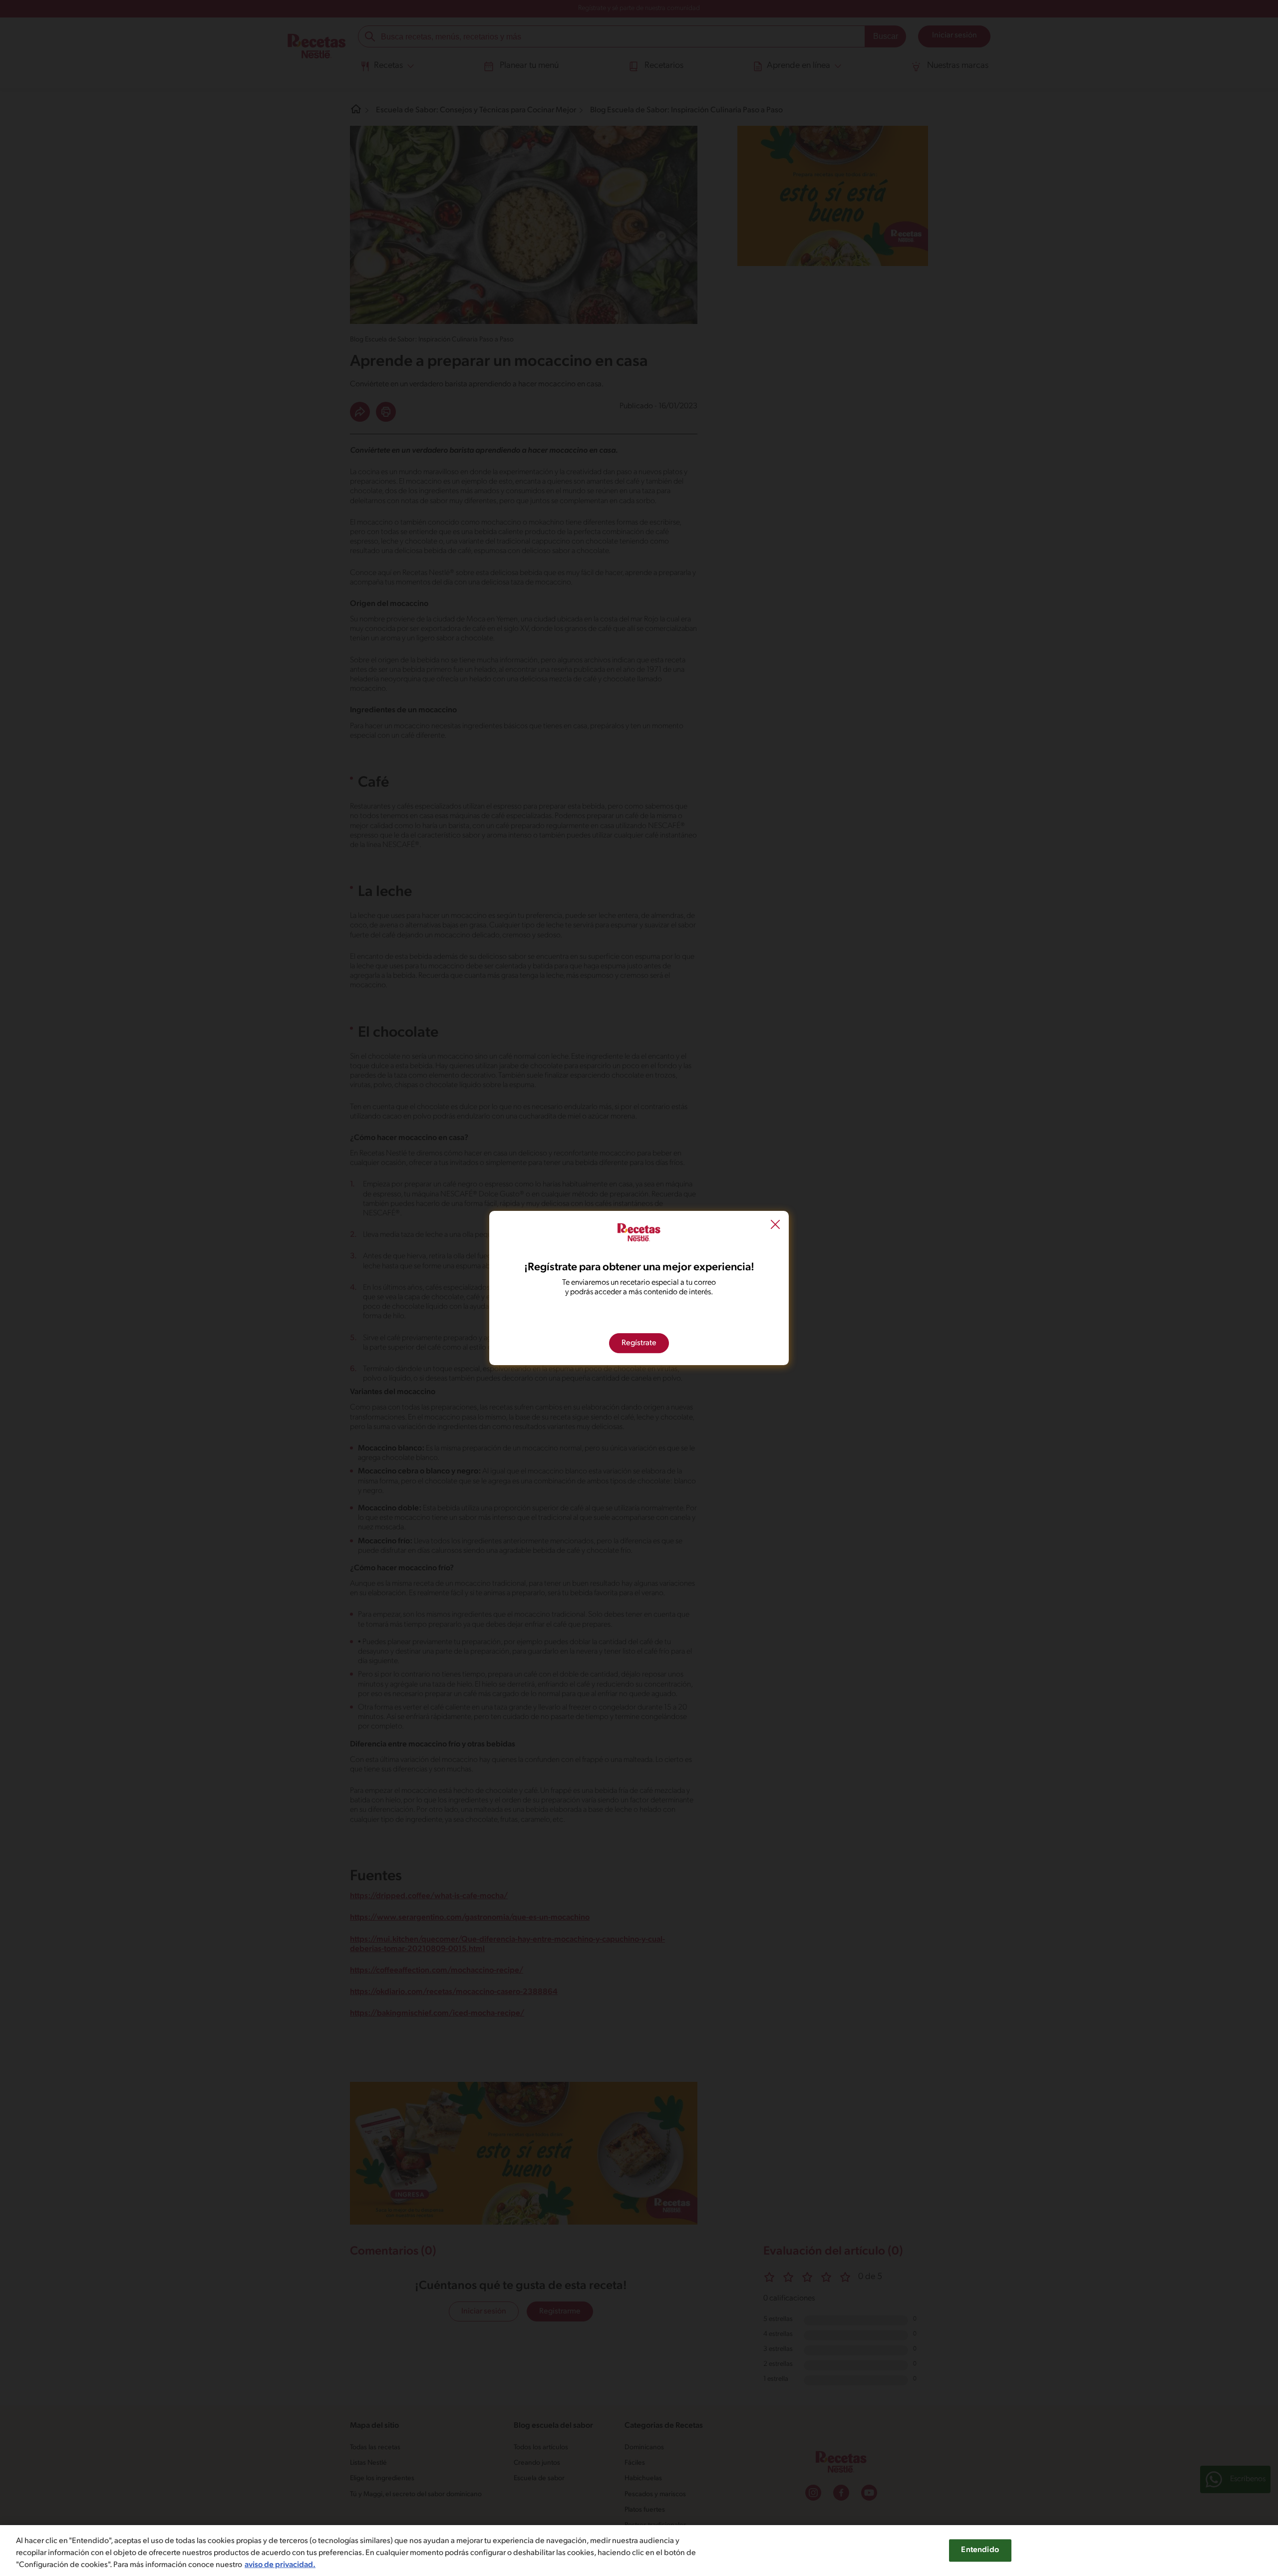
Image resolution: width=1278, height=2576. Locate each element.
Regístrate (639, 1343)
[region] (639, 2551)
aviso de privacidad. (280, 2565)
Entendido (980, 2550)
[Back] (775, 1226)
